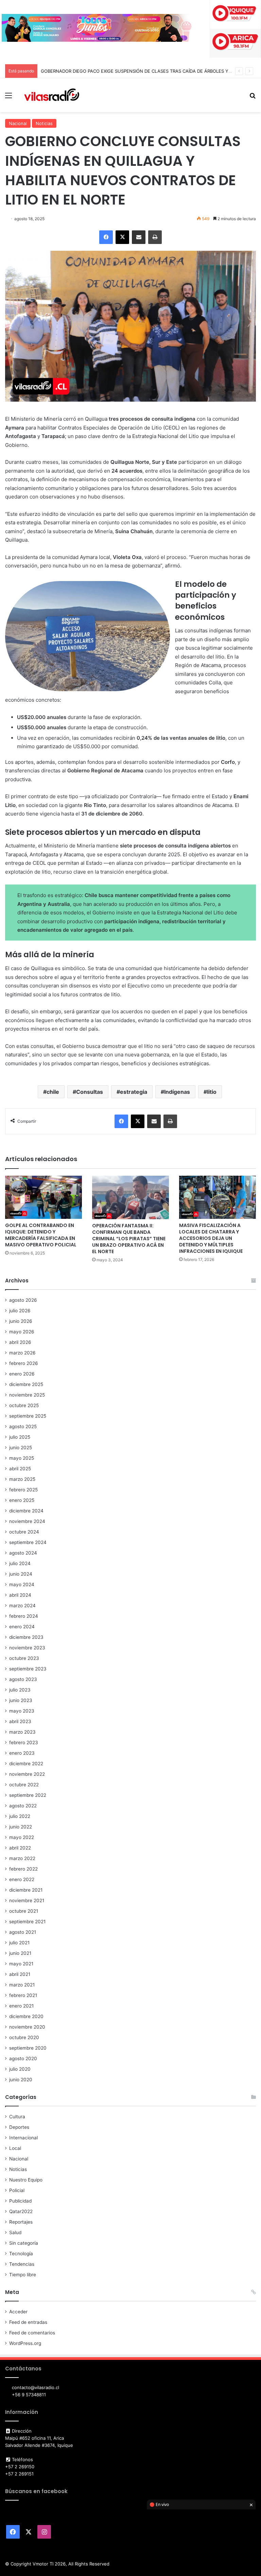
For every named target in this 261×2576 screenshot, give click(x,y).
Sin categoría (24, 2243)
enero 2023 (22, 1753)
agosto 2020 (23, 2058)
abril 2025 (20, 1469)
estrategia (134, 1092)
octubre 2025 (24, 1405)
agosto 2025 (23, 1426)
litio (212, 1092)
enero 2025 (22, 1500)
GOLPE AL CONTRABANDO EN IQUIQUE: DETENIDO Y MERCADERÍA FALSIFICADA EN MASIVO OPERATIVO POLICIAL (41, 1235)
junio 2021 (20, 1953)
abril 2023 (20, 1721)
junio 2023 (21, 1700)
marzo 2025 (22, 1479)
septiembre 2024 (28, 1542)
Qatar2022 (21, 2211)
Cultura (17, 2117)
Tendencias (22, 2264)
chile (53, 1092)
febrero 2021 (23, 1995)
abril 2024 (20, 1595)
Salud (15, 2232)
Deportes (19, 2127)
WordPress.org (25, 2343)
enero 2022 (22, 1879)
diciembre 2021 (26, 1890)
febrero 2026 (24, 1363)
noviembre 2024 (27, 1521)
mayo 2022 (22, 1837)
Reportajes (21, 2222)
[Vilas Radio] (52, 95)
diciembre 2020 (26, 2016)
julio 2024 (20, 1563)
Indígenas (177, 1092)
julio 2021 (19, 1943)
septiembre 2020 (28, 2048)
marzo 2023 (22, 1732)
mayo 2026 (22, 1332)
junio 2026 (21, 1321)
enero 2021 (21, 2006)
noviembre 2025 (27, 1395)
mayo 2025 (22, 1458)
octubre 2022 (24, 1785)
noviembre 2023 (27, 1648)
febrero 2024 (24, 1616)
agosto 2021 (23, 1932)
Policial (17, 2190)
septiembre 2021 (27, 1922)
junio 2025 (21, 1448)
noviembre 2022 (27, 1774)
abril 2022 (20, 1848)
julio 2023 (20, 1690)
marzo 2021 (22, 1985)
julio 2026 (20, 1311)
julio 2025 (20, 1437)
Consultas (90, 1092)
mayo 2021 (21, 1964)
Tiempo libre (23, 2275)
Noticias (44, 123)
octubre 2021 (24, 1911)
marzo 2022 (22, 1858)
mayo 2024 (22, 1584)
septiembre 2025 (28, 1416)
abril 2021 (20, 1974)
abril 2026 (20, 1342)
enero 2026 (22, 1374)
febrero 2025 (23, 1490)
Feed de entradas (28, 2322)
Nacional (18, 123)
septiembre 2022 (28, 1795)
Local (15, 2148)
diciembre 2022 (26, 1764)
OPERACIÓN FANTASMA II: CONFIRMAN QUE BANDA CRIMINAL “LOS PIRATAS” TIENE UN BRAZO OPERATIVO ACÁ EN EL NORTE (129, 1239)
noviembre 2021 (27, 1900)
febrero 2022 (23, 1869)
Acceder (18, 2312)
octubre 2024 (24, 1532)
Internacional (23, 2138)
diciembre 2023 (26, 1637)
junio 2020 (21, 2080)
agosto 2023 (23, 1679)
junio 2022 (21, 1827)
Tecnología (21, 2254)
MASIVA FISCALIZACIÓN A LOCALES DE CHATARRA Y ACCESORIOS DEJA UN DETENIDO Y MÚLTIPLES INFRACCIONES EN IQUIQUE (211, 1238)
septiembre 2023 (28, 1669)
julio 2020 (20, 2069)
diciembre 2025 (26, 1384)
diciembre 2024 (26, 1511)
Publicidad (20, 2201)
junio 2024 (21, 1574)
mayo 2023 (22, 1711)
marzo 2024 (22, 1606)
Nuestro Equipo (26, 2180)
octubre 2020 (24, 2037)
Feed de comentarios (32, 2333)
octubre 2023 (24, 1658)
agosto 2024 (23, 1553)
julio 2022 (20, 1816)
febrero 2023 (24, 1742)
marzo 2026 (22, 1353)
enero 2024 (22, 1627)
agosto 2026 (23, 1300)
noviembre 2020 (27, 2027)
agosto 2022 (23, 1806)
